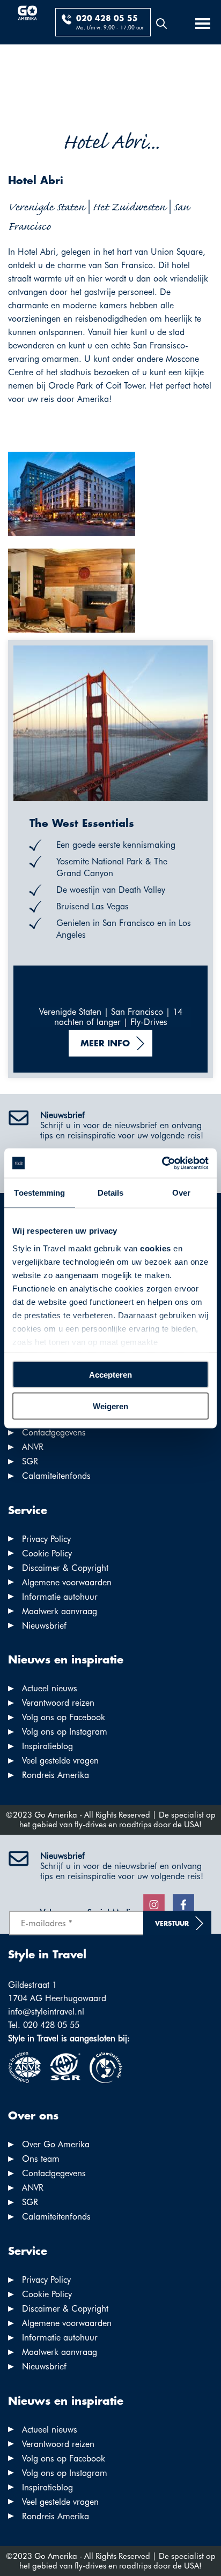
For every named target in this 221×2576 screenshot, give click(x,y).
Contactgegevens (54, 1433)
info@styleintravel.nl (46, 2012)
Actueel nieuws (50, 1688)
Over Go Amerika (56, 2144)
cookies (156, 1248)
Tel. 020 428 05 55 (44, 2025)
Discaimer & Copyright (65, 1568)
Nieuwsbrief (44, 1626)
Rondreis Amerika (56, 1775)
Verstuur (172, 1924)
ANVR (33, 1447)
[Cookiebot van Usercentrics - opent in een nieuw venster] (162, 1163)
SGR (30, 1461)
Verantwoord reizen (58, 1703)
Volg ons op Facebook (64, 1717)
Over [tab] (181, 1193)
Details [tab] (111, 1193)
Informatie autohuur (60, 1597)
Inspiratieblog (47, 1746)
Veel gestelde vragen (60, 1761)
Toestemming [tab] (39, 1193)
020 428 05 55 (107, 19)
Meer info (105, 1044)
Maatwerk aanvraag (60, 1611)
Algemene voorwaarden (67, 1582)
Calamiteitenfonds (56, 1476)
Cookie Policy (47, 1553)
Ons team (41, 2159)
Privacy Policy (46, 1539)
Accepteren (110, 1375)
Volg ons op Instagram (65, 1732)
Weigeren (110, 1406)
